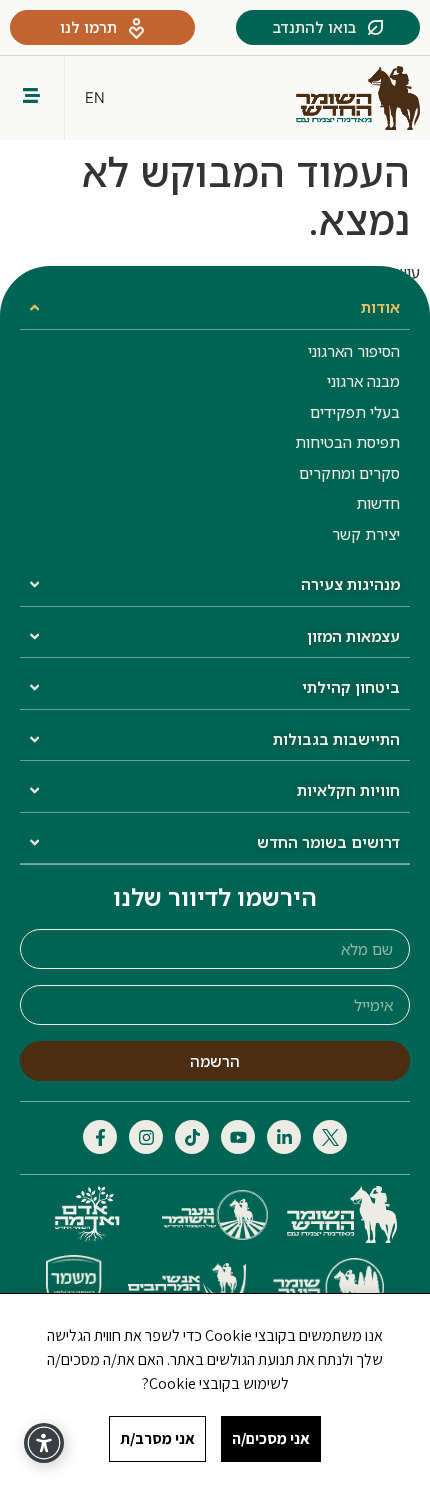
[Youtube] (238, 1137)
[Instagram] (146, 1137)
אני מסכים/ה (271, 1438)
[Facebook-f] (100, 1137)
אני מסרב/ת (157, 1438)
